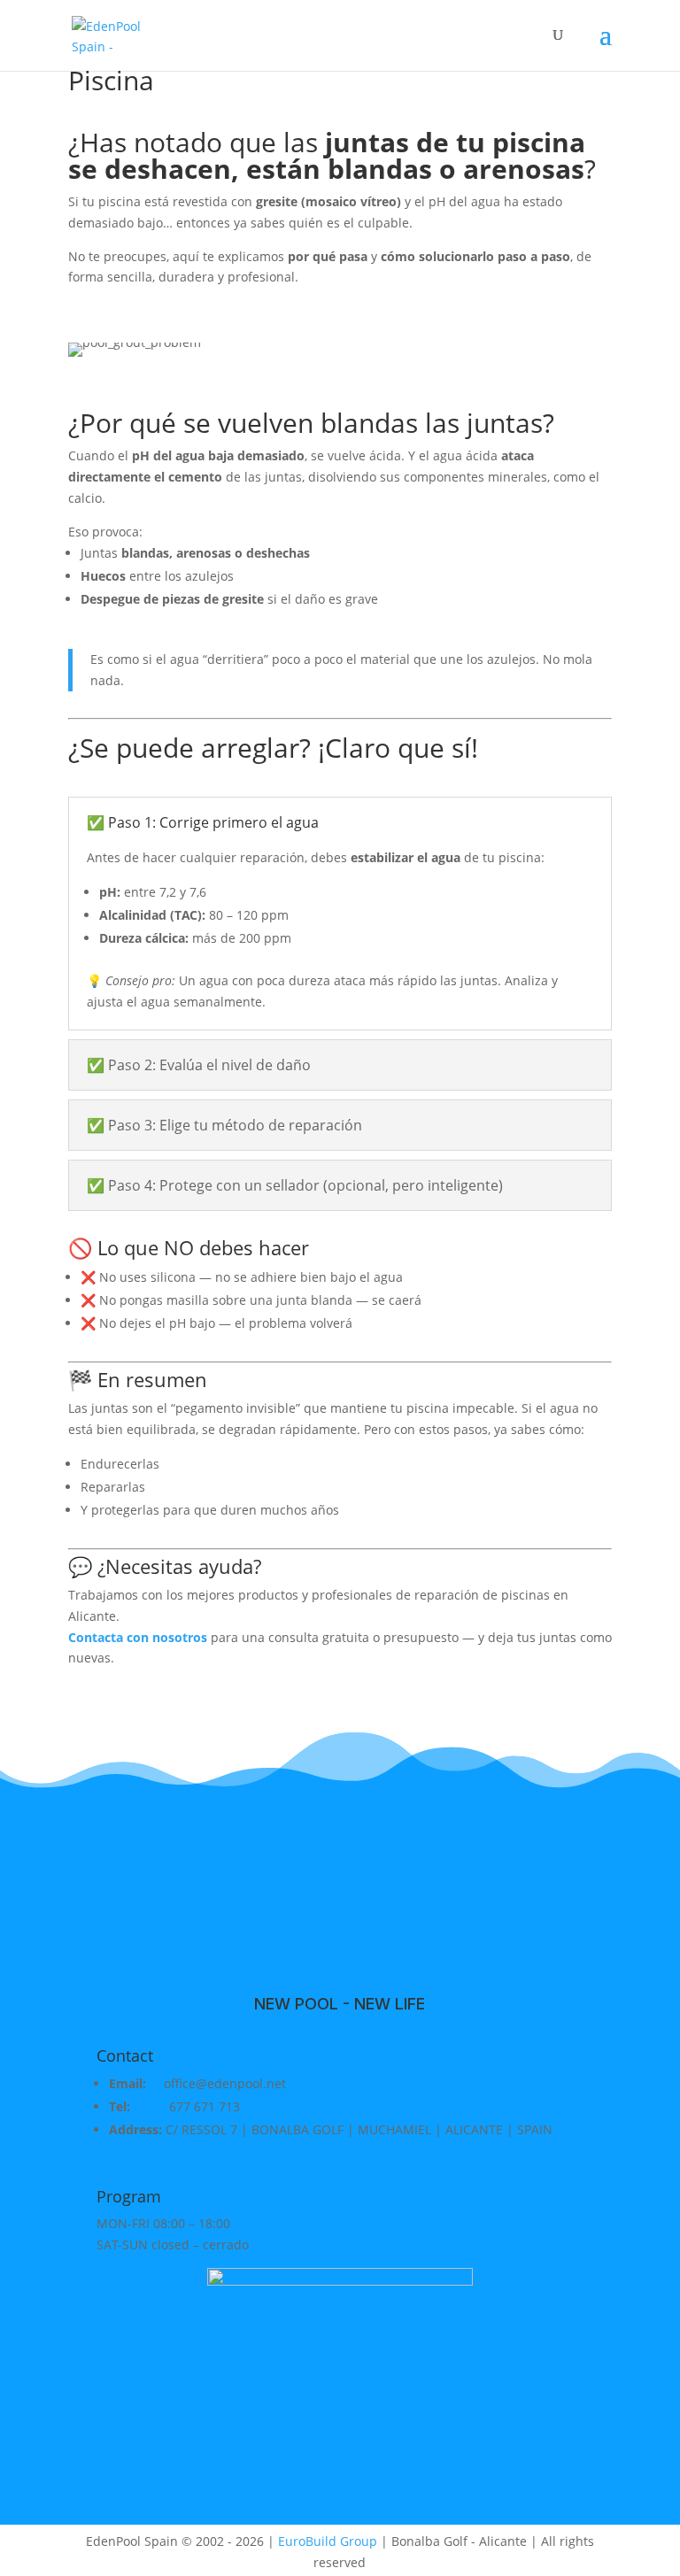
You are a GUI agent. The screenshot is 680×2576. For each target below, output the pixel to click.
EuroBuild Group (328, 2541)
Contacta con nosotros (138, 1637)
